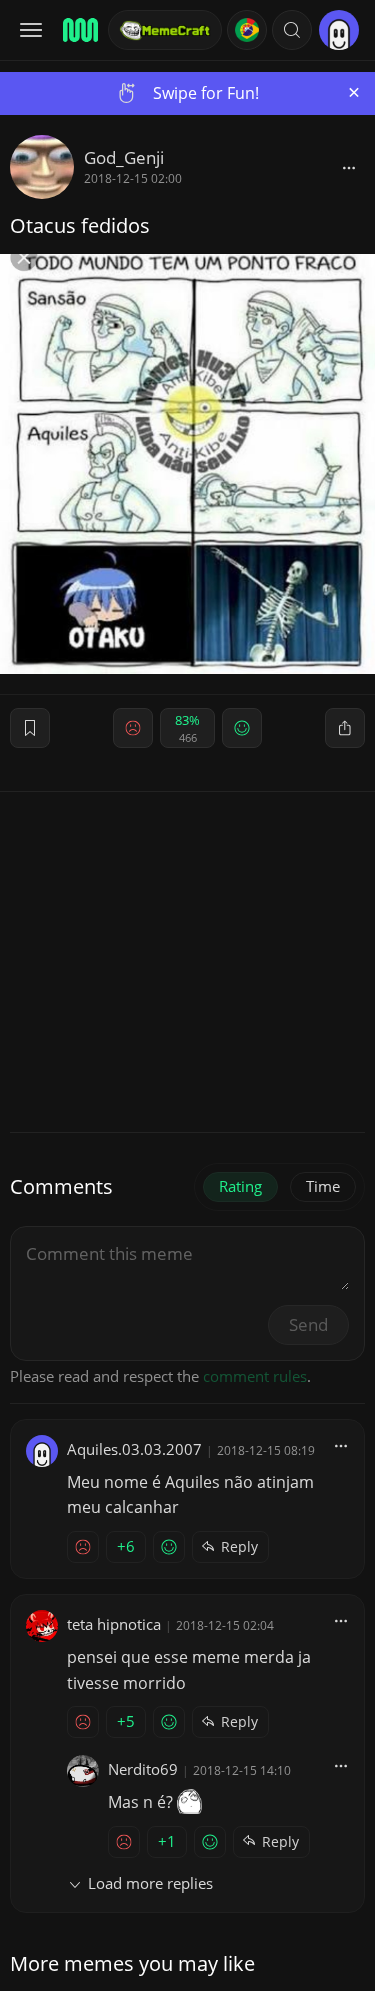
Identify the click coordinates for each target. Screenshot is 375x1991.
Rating (240, 1186)
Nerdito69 (143, 1769)
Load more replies (150, 1883)
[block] (349, 167)
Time (323, 1186)
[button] (292, 30)
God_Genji (124, 157)
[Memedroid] (79, 30)
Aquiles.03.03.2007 (134, 1449)
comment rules (255, 1376)
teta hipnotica (114, 1624)
